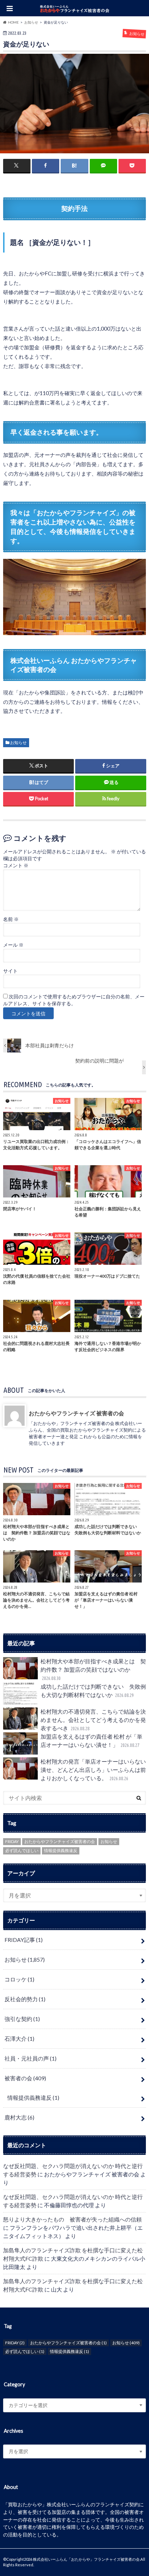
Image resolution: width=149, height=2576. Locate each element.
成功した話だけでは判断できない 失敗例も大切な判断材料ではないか (93, 1691)
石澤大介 (19, 2038)
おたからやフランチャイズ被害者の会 (60, 1841)
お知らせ (18, 743)
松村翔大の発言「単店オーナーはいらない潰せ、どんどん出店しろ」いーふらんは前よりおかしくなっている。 (93, 1770)
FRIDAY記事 (24, 1940)
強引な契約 (22, 2019)
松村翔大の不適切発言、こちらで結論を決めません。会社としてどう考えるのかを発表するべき (93, 1720)
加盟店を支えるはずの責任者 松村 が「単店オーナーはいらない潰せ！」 (91, 1741)
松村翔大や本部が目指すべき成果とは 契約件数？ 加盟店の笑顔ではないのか (93, 1669)
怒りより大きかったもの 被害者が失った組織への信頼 (72, 2219)
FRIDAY (12, 1841)
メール (13, 945)
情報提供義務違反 (61, 1850)
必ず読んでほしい (22, 1850)
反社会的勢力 (25, 1999)
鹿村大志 (19, 2117)
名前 (11, 919)
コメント (16, 865)
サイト (10, 971)
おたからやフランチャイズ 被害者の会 (76, 1413)
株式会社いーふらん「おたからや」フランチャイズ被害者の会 (86, 2559)
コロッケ (19, 1979)
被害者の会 (25, 2078)
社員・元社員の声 (30, 2058)
